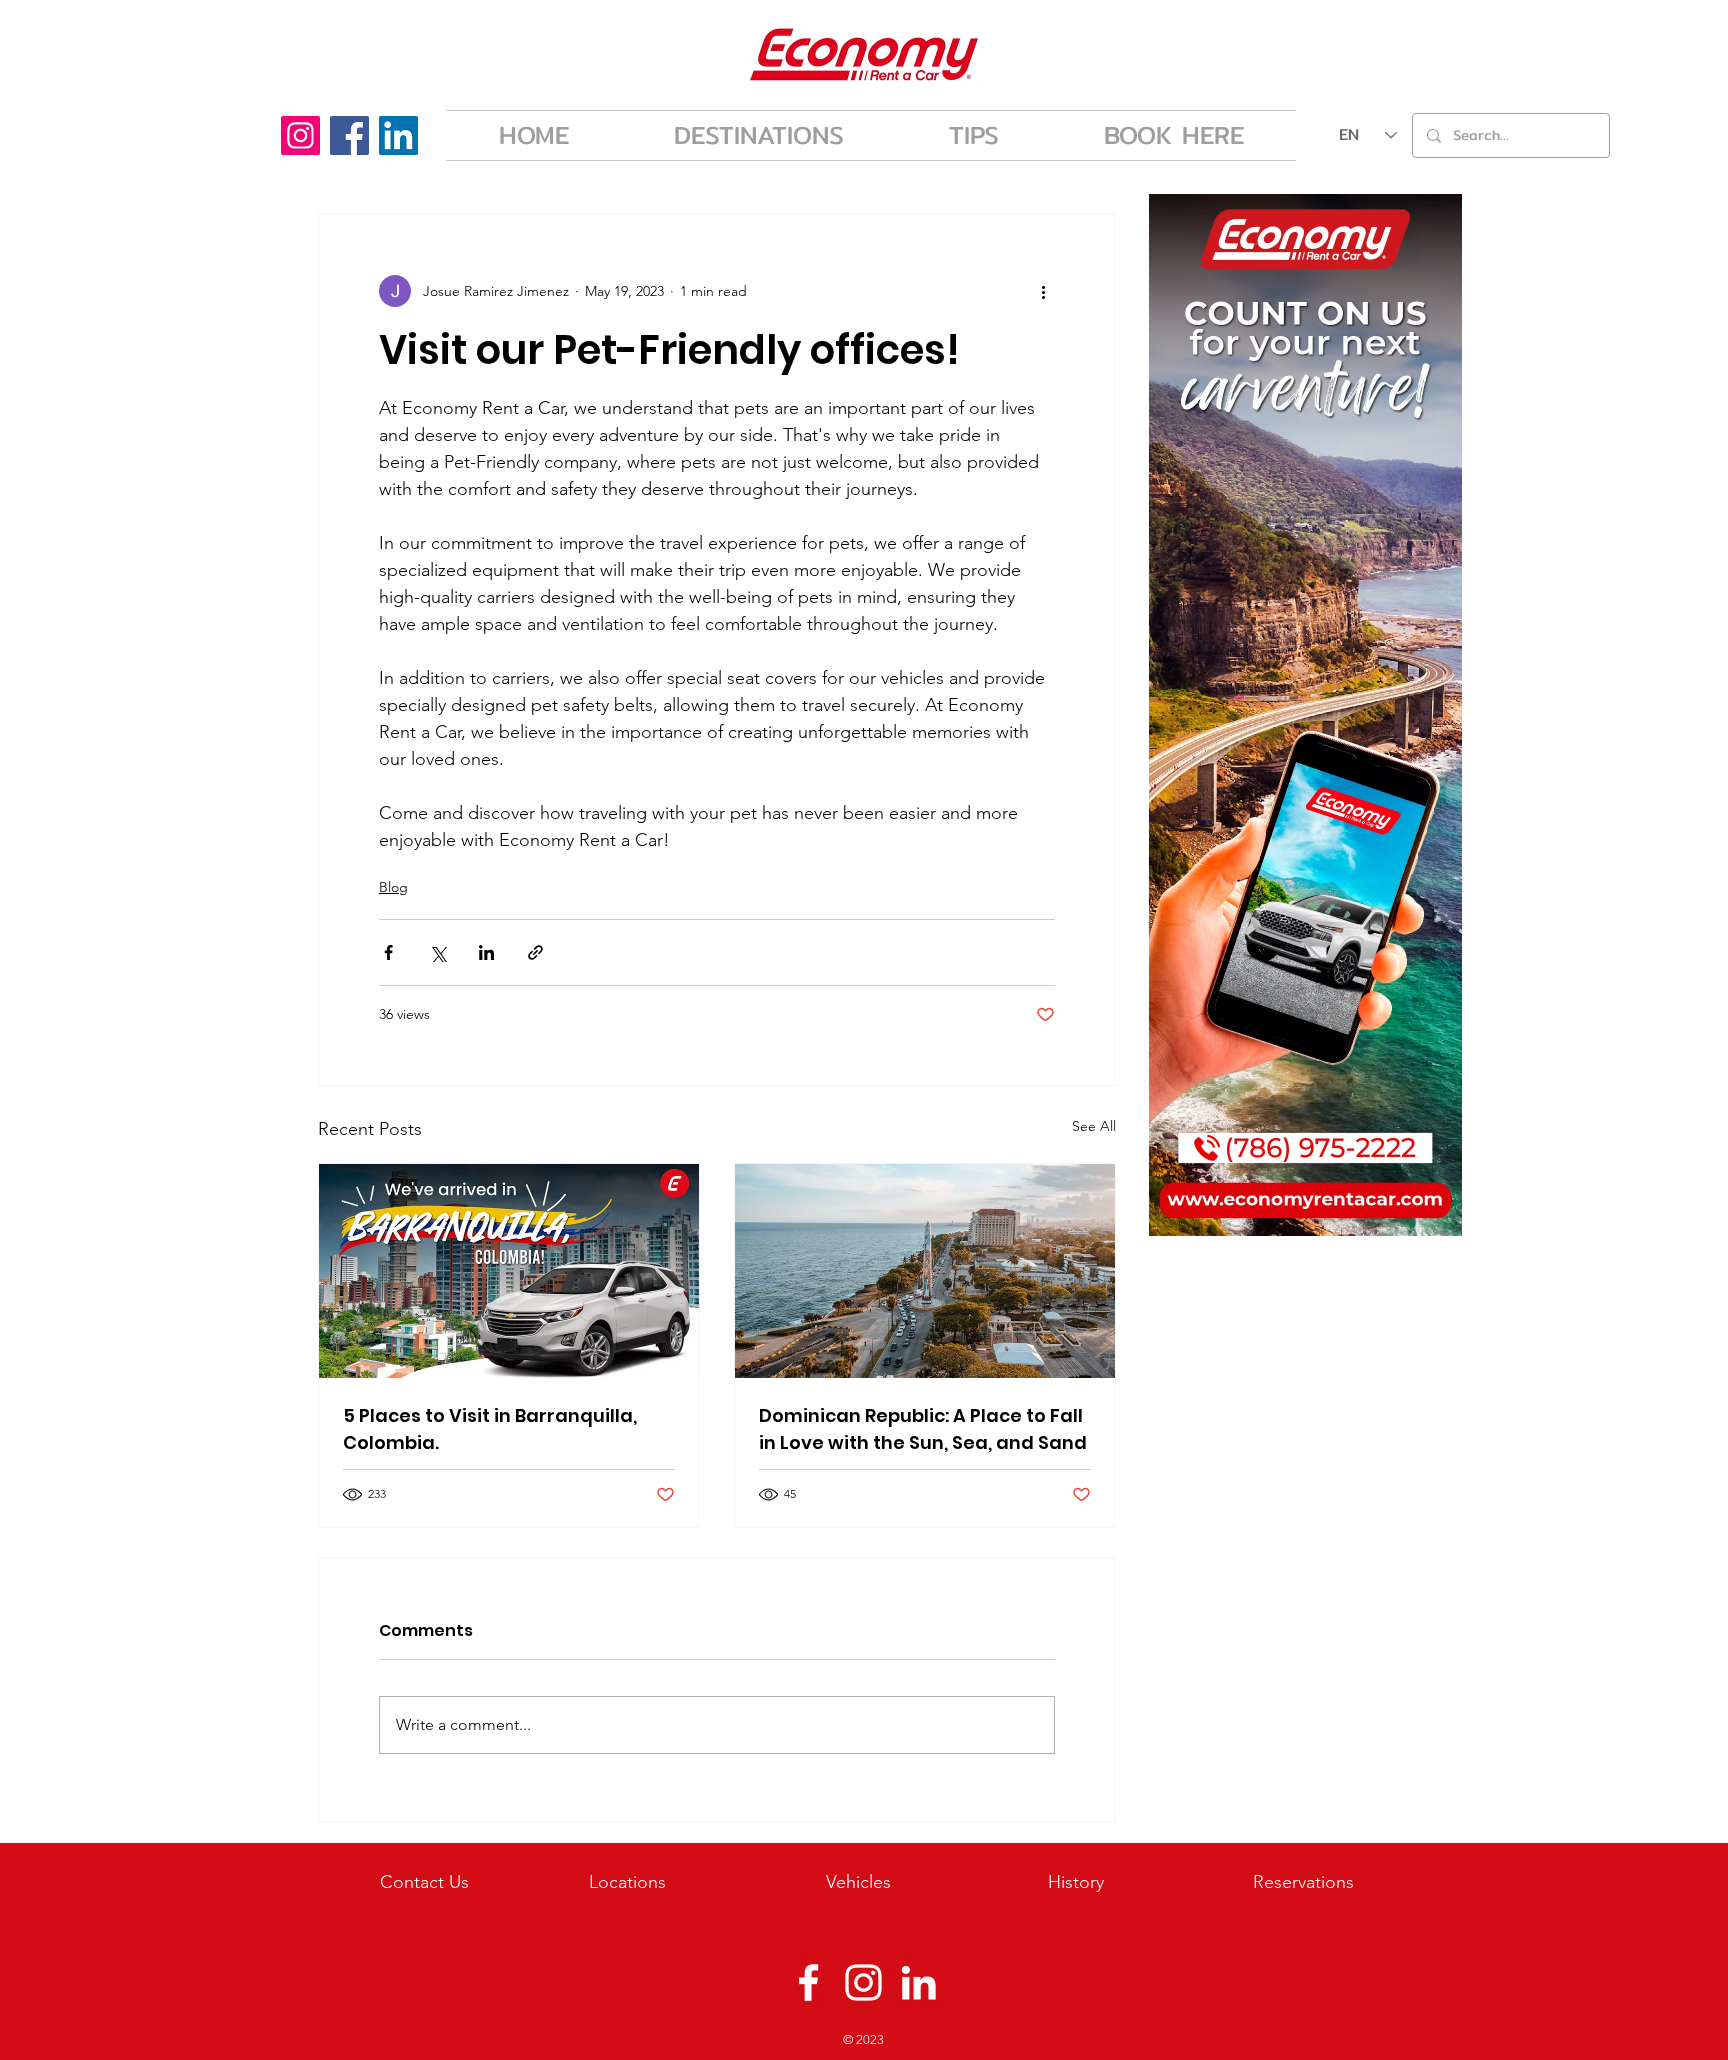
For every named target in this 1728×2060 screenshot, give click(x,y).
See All (1094, 1126)
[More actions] (1043, 291)
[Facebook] (349, 135)
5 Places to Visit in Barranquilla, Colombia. (490, 1429)
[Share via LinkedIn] (486, 952)
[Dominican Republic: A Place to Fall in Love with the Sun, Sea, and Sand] (925, 1271)
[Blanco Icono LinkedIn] (918, 1982)
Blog (393, 887)
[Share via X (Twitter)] (437, 952)
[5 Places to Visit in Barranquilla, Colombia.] (509, 1271)
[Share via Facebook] (388, 952)
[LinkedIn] (398, 135)
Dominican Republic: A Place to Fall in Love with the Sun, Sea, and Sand (923, 1429)
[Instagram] (300, 135)
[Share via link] (535, 952)
